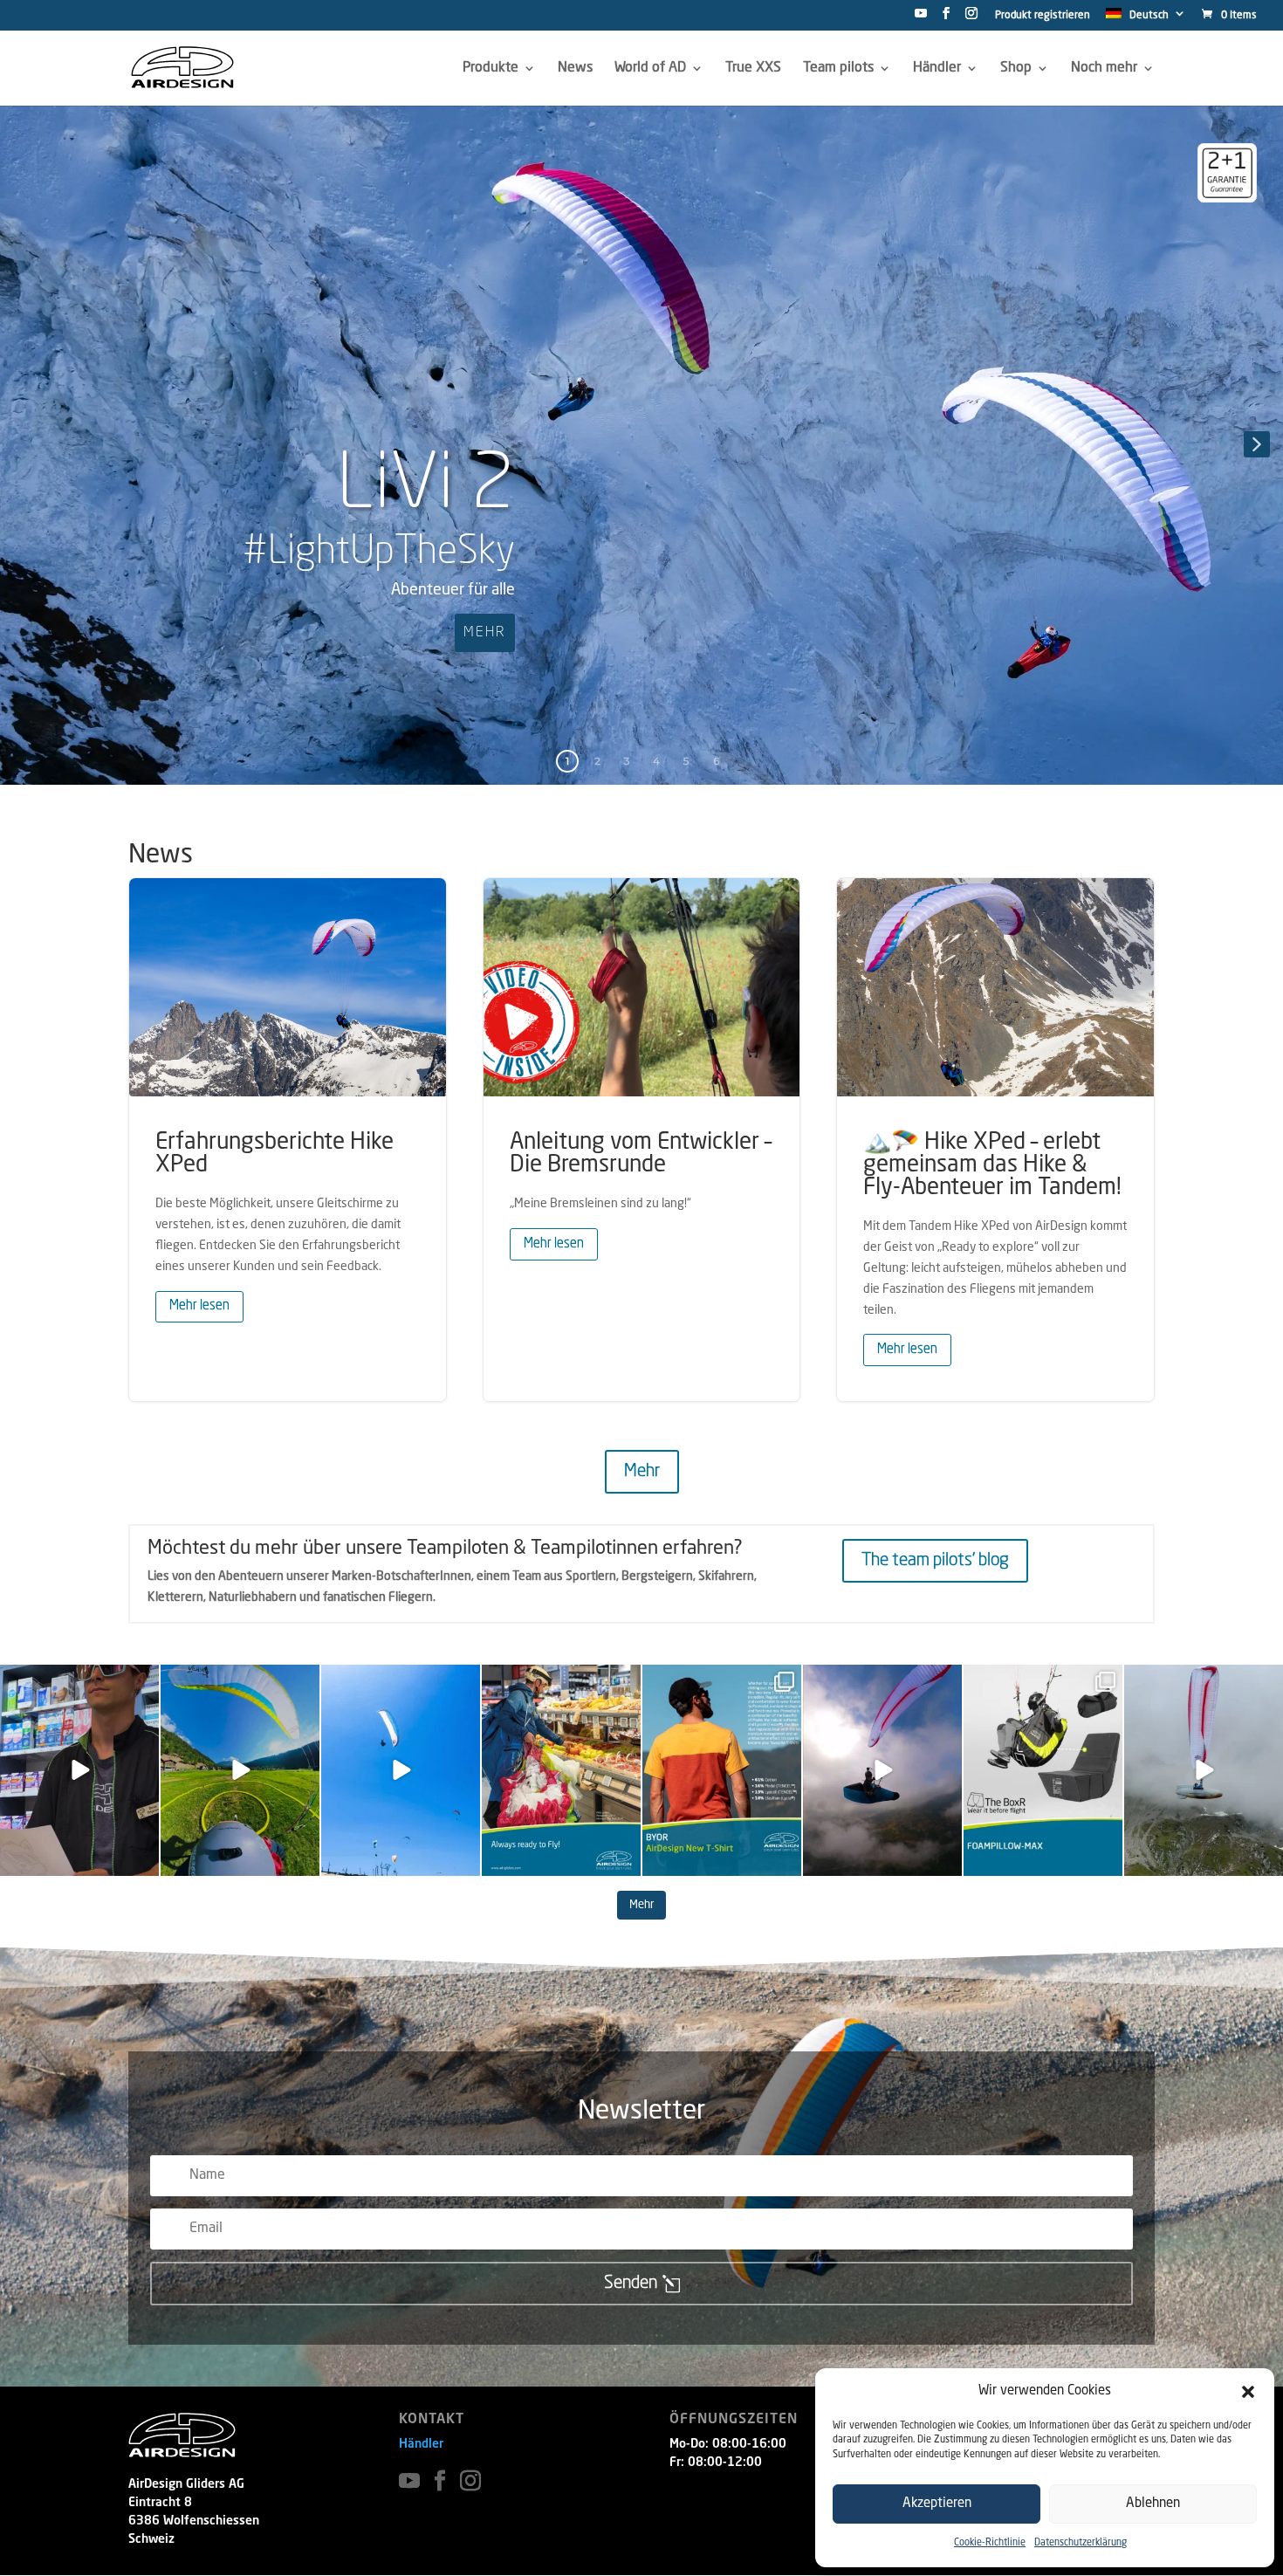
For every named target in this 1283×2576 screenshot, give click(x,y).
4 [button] (656, 761)
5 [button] (686, 761)
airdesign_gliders (78, 1679)
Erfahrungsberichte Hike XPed (288, 1139)
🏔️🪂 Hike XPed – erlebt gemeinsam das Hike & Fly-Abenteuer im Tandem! (995, 1139)
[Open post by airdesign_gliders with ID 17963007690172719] (240, 1770)
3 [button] (627, 761)
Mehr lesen (199, 1306)
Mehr (642, 1472)
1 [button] (567, 761)
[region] (641, 444)
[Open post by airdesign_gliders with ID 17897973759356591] (882, 1770)
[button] (1248, 2392)
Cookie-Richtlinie (990, 2543)
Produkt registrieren (1043, 16)
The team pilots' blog (935, 1561)
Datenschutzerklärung (1081, 2543)
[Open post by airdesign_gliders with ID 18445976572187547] (722, 1770)
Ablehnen (1153, 2504)
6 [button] (716, 761)
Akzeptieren (937, 2504)
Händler (421, 2444)
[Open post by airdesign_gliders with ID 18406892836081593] (401, 1770)
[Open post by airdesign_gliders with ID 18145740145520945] (561, 1770)
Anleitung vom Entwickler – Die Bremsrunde (642, 1139)
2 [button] (597, 761)
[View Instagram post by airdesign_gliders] (143, 1859)
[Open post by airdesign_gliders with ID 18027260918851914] (79, 1770)
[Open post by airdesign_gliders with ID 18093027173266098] (1204, 1770)
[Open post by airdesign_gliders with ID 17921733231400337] (1043, 1770)
